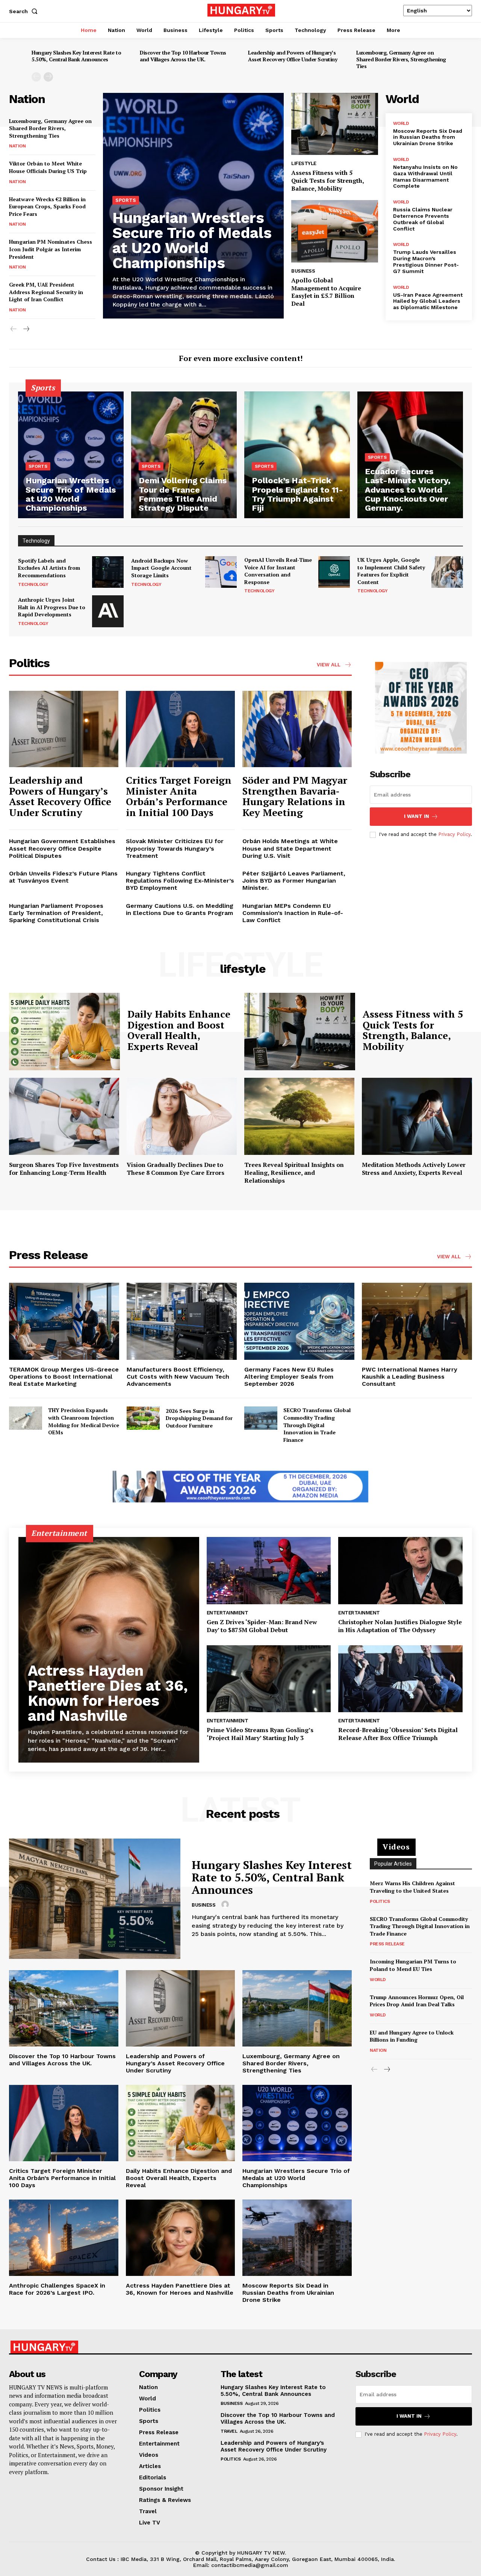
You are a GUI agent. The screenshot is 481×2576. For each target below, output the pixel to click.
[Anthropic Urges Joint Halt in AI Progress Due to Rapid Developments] (108, 611)
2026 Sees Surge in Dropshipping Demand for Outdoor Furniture (199, 1418)
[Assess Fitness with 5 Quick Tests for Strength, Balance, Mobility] (334, 124)
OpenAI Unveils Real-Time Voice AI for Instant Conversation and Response (278, 571)
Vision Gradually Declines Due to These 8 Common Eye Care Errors (175, 1169)
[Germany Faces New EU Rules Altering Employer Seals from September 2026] (299, 1321)
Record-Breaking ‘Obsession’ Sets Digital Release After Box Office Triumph (398, 1734)
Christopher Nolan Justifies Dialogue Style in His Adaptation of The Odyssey (400, 1626)
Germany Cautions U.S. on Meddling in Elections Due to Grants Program (180, 909)
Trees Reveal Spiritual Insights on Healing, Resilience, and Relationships (294, 1173)
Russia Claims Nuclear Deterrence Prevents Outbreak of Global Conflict (423, 219)
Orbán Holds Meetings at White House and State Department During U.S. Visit (290, 848)
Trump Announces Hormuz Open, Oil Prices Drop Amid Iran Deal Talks (417, 2001)
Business (303, 271)
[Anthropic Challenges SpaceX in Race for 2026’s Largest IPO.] (64, 2238)
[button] (25, 11)
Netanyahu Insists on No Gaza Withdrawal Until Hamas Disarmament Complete (425, 176)
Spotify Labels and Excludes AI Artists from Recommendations (49, 568)
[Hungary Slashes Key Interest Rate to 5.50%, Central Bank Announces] (95, 1899)
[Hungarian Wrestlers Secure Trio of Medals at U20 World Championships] (71, 455)
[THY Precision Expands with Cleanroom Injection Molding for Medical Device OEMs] (26, 1418)
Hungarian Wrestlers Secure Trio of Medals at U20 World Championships (192, 240)
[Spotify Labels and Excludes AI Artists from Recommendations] (108, 572)
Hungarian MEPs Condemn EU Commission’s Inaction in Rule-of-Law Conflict (293, 913)
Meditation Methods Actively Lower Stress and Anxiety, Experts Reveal (414, 1169)
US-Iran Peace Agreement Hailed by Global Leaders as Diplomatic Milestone (428, 301)
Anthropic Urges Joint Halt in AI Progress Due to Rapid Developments (52, 607)
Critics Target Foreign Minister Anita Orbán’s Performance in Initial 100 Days (179, 796)
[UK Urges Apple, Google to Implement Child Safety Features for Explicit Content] (447, 572)
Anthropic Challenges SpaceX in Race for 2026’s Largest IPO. (57, 2289)
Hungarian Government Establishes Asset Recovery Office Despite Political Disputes (62, 848)
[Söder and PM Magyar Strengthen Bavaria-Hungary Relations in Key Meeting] (297, 729)
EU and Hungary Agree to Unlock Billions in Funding (412, 2036)
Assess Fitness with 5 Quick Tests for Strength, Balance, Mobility (328, 181)
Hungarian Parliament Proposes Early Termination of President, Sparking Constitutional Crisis (56, 913)
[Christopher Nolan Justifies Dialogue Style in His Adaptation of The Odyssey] (400, 1571)
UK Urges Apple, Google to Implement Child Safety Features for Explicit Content (391, 571)
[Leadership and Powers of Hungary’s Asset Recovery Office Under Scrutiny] (64, 729)
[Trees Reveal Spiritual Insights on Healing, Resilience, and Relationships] (299, 1116)
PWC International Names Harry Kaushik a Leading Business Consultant (410, 1377)
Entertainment (228, 1613)
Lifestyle (304, 163)
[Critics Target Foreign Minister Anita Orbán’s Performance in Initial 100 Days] (181, 729)
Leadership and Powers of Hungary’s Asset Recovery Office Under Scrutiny (293, 56)
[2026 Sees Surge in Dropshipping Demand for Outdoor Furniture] (143, 1418)
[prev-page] (36, 77)
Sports (126, 200)
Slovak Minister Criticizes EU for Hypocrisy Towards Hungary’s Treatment (175, 848)
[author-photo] (226, 1905)
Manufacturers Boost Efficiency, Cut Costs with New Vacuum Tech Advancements (178, 1377)
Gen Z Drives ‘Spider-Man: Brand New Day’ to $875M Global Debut (262, 1626)
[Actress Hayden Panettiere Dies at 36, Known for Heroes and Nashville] (109, 1650)
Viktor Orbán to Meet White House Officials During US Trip (48, 167)
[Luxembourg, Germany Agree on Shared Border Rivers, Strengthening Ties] (297, 2008)
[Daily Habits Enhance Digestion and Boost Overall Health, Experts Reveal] (64, 1032)
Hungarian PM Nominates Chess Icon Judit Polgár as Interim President (51, 249)
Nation (17, 146)
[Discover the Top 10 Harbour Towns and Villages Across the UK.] (64, 2008)
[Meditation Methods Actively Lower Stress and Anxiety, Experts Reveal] (417, 1116)
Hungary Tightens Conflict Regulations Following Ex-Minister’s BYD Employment (180, 881)
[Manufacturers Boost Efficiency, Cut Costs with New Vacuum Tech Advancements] (182, 1321)
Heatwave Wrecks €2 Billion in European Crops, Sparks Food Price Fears (47, 206)
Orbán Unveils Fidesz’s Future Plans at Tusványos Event (63, 877)
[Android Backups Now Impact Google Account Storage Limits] (221, 572)
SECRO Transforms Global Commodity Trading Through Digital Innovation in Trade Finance (317, 1425)
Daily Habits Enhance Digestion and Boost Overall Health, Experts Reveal (179, 1030)
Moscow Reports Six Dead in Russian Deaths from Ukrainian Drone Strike (428, 137)
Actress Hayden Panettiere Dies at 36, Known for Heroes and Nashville (108, 1693)
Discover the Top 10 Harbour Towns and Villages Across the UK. (183, 56)
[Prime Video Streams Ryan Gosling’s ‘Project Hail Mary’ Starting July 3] (269, 1679)
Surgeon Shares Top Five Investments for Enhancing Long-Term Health (64, 1169)
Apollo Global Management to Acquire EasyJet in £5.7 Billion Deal (326, 292)
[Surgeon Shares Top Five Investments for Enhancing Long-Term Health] (64, 1116)
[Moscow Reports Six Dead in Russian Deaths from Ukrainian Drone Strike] (297, 2238)
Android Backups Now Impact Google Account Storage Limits (161, 568)
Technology (33, 584)
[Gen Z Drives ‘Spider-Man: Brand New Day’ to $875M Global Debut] (269, 1571)
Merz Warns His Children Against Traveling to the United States (412, 1887)
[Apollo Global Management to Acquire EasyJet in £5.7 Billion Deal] (334, 231)
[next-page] (48, 77)
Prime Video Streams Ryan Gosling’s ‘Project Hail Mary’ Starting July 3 (260, 1734)
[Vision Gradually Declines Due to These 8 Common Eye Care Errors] (182, 1116)
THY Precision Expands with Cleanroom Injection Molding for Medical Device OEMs (84, 1421)
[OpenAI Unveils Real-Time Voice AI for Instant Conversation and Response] (334, 572)
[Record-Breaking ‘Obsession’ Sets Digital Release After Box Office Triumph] (400, 1679)
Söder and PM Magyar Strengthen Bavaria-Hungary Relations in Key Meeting (295, 796)
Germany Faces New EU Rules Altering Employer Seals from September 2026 (289, 1377)
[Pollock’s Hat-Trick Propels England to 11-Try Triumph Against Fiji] (297, 455)
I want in (417, 816)
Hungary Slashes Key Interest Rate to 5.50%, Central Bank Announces (76, 56)
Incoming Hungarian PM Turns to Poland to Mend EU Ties (413, 1965)
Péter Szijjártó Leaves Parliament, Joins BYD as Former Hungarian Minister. (294, 881)
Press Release (387, 1944)
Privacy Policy (454, 834)
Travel (229, 2431)
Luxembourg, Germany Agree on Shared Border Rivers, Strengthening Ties (401, 59)
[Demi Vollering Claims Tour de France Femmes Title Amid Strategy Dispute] (184, 455)
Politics (380, 1901)
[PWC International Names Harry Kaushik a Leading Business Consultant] (417, 1321)
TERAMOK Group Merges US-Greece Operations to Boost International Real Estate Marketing (64, 1377)
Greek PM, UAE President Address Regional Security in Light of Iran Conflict (46, 292)
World (401, 123)
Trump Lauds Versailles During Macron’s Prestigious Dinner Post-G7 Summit (426, 261)
